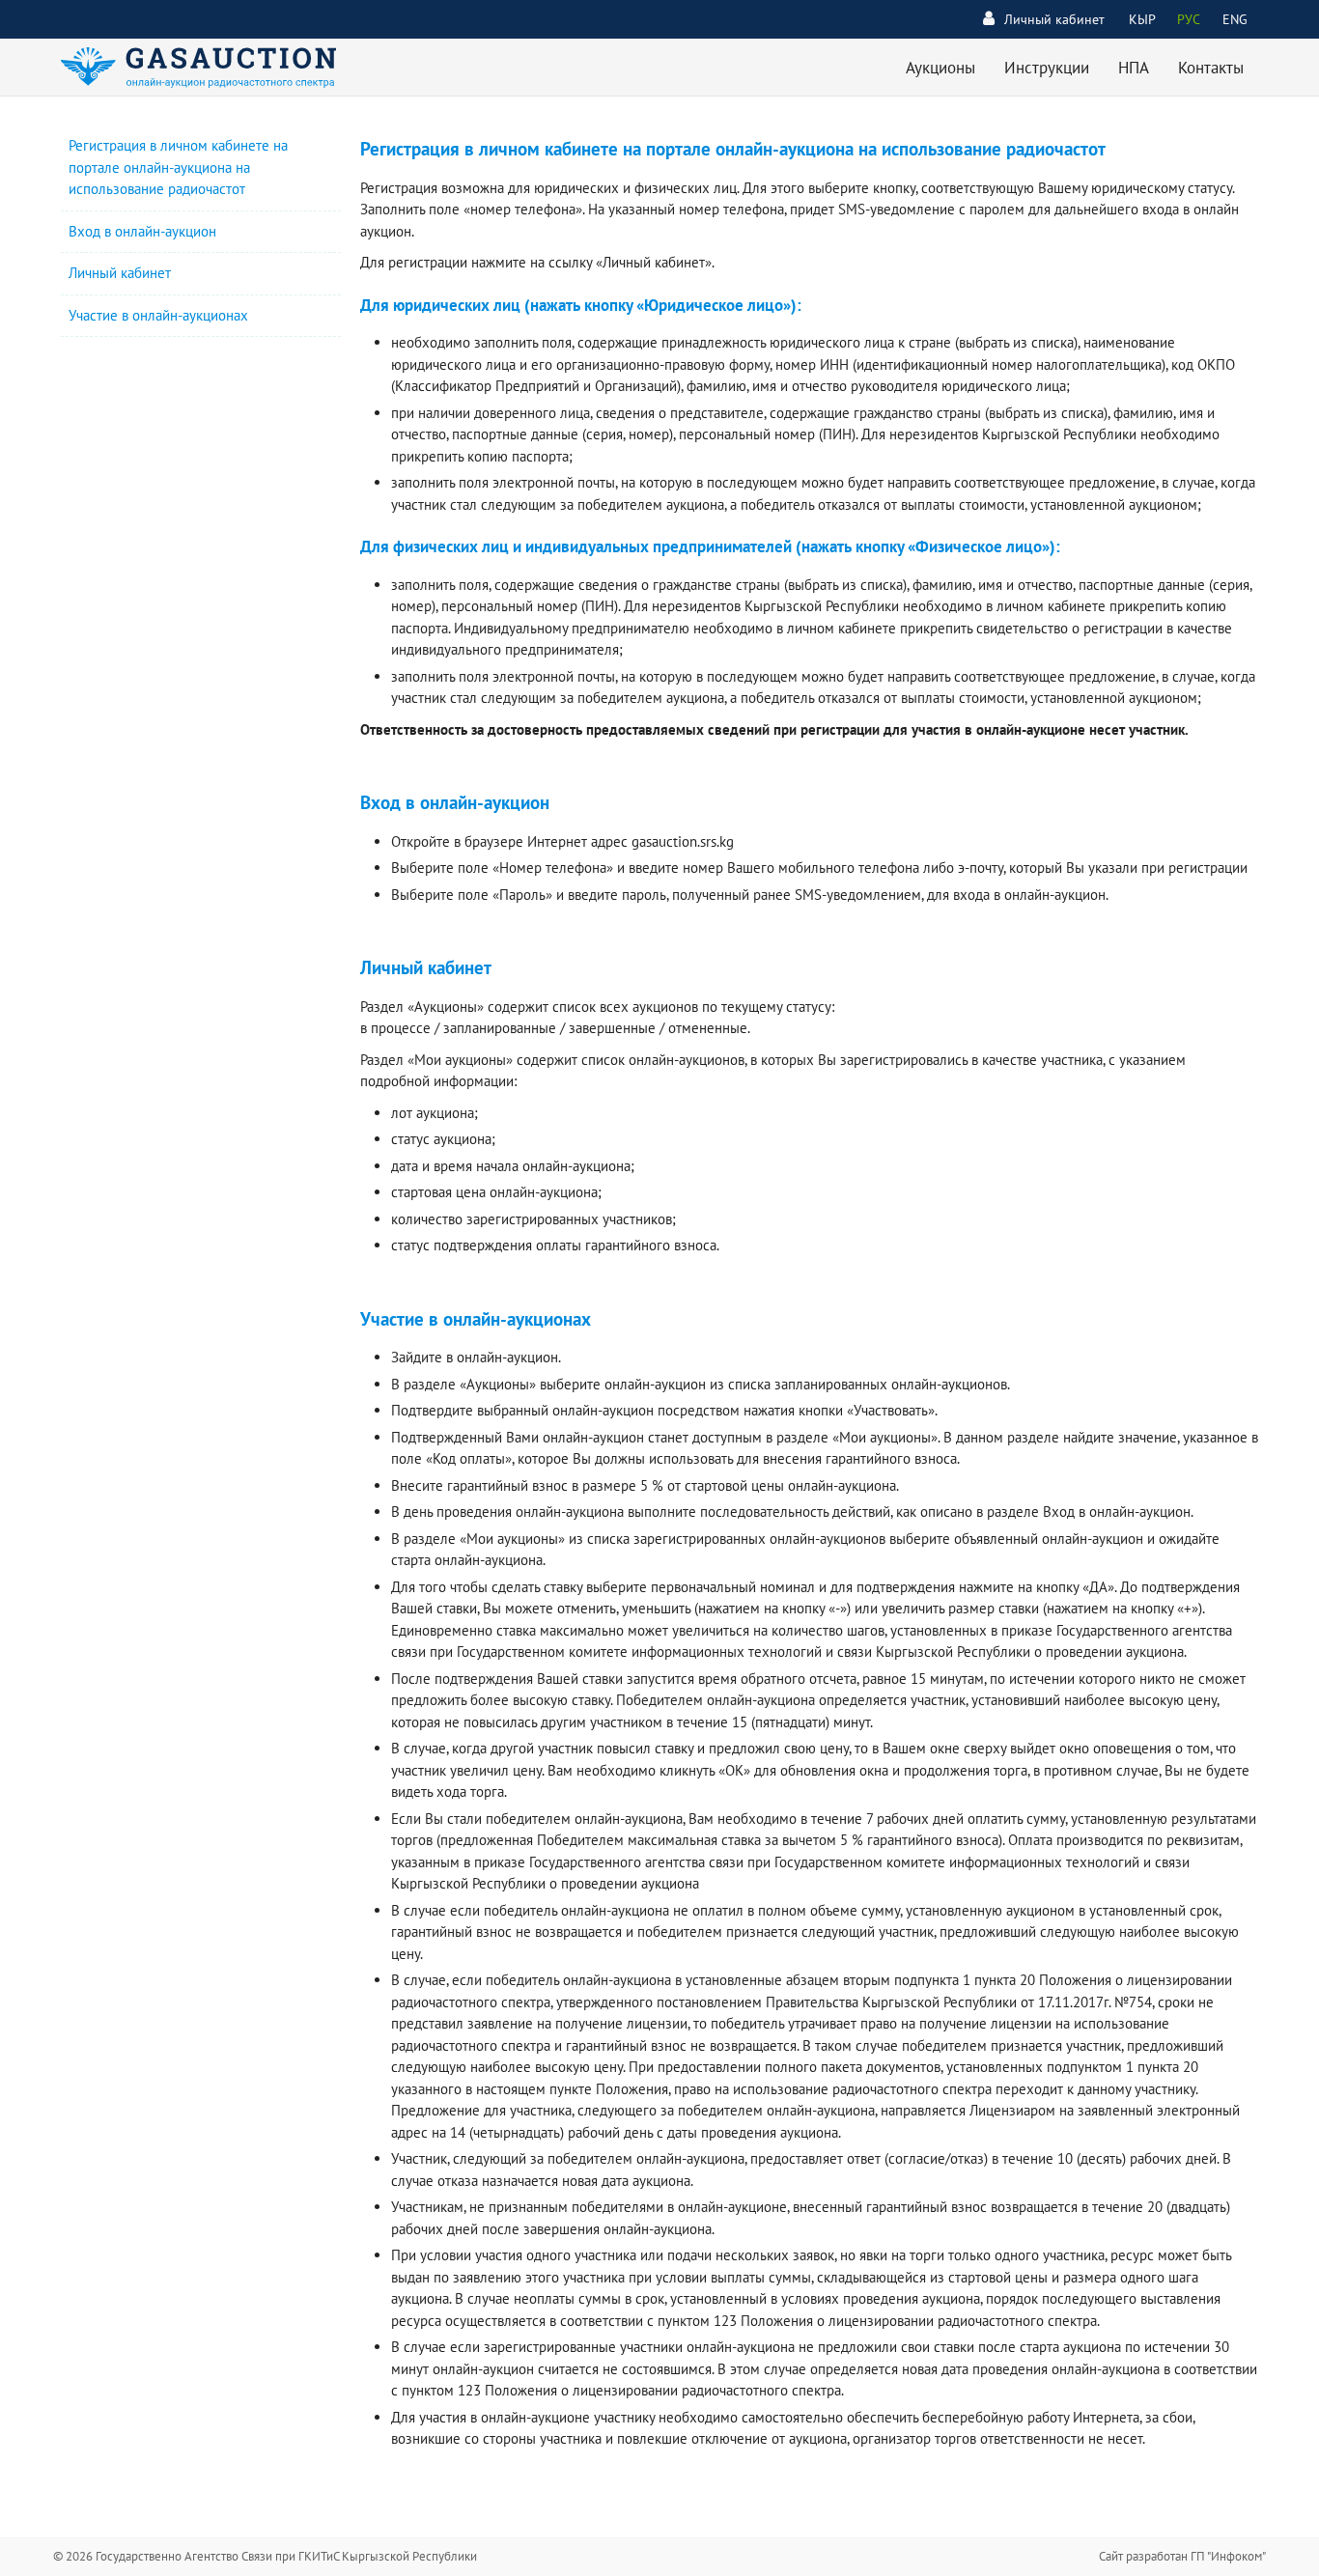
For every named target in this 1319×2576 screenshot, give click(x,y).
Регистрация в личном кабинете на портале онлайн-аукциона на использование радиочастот (178, 167)
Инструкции (1047, 68)
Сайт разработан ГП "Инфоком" (1182, 2556)
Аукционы (940, 68)
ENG (1235, 19)
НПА (1134, 68)
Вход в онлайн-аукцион (142, 231)
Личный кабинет (1054, 19)
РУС (1189, 19)
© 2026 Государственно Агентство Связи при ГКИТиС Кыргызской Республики (265, 2556)
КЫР (1142, 19)
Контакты (1211, 68)
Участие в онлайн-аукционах (158, 315)
